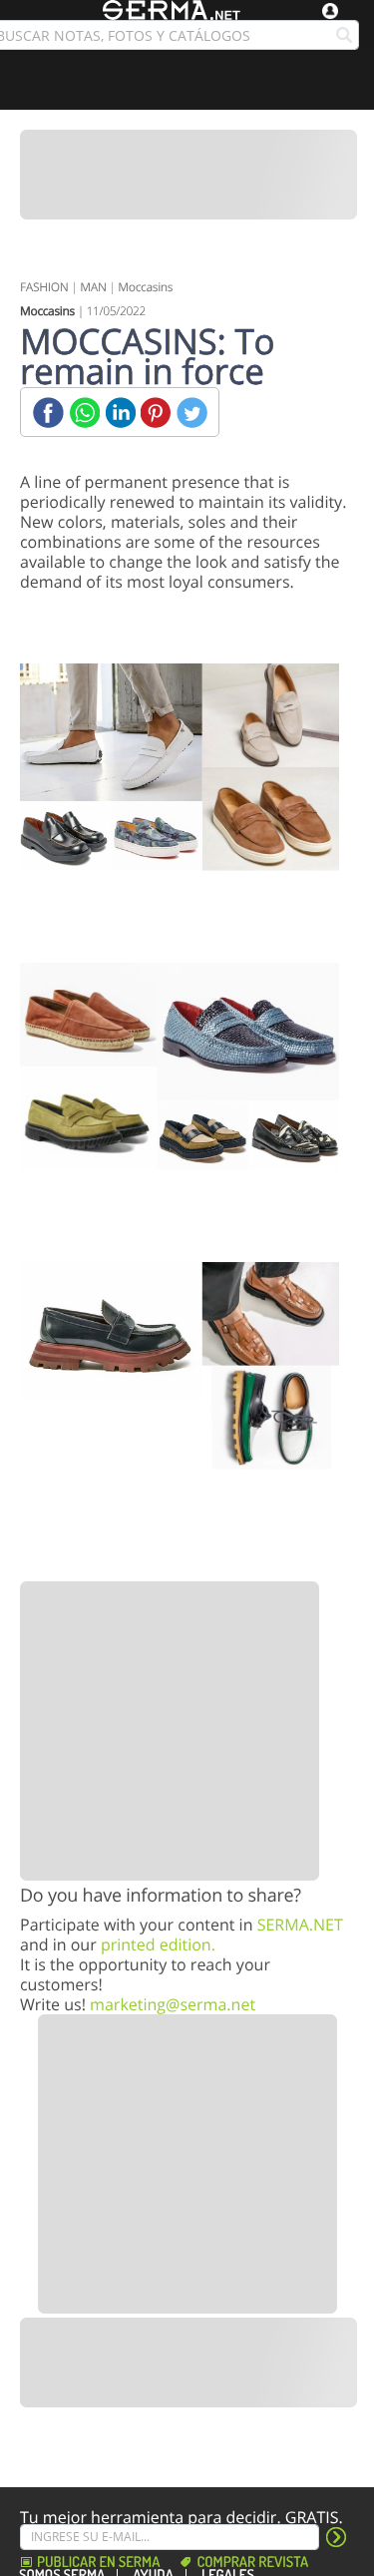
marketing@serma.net (173, 2004)
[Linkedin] (120, 413)
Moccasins (145, 287)
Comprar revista (252, 2563)
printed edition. (158, 1944)
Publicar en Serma (98, 2563)
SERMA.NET (300, 1925)
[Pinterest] (156, 413)
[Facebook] (48, 413)
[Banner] (188, 175)
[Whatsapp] (84, 413)
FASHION (44, 287)
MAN (93, 287)
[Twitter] (192, 413)
